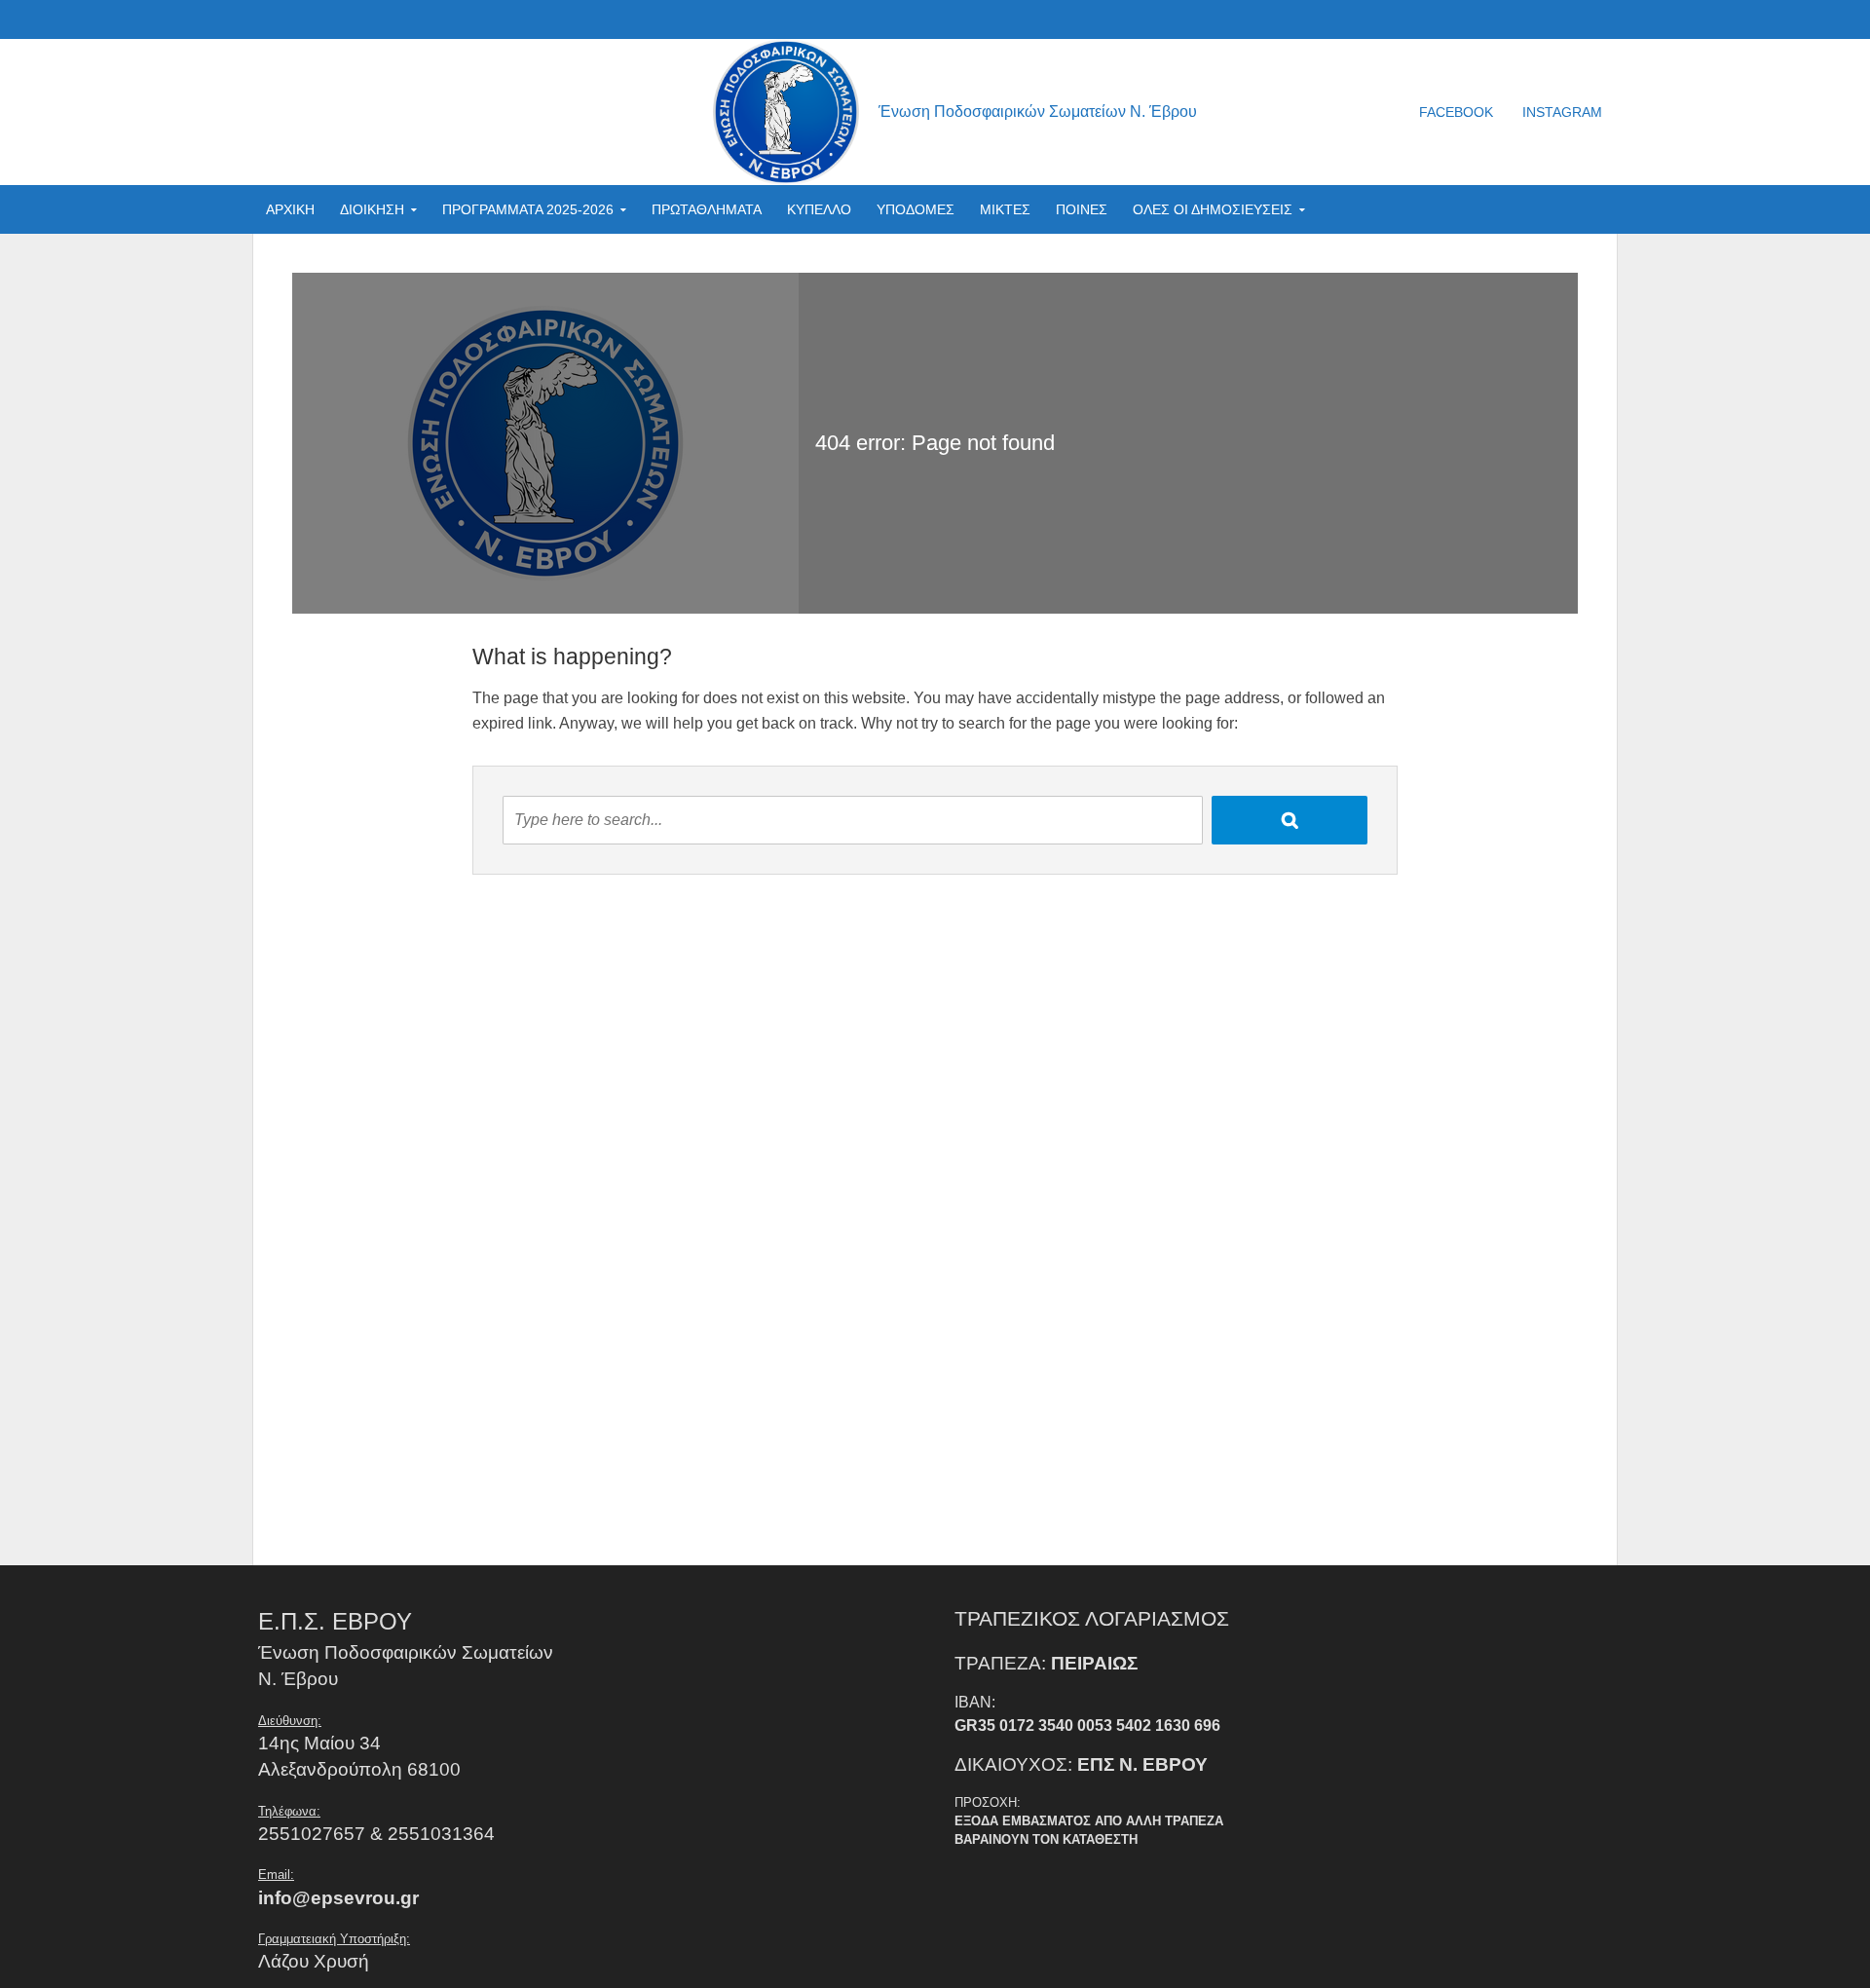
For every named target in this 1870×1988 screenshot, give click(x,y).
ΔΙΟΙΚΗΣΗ (372, 209)
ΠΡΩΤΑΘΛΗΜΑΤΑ (707, 209)
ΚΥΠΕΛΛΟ (819, 209)
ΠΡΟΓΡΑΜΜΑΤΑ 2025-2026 (528, 209)
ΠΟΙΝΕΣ (1082, 209)
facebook (1456, 112)
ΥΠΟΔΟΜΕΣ (916, 209)
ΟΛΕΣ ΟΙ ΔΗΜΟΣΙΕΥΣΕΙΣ (1213, 209)
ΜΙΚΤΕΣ (1005, 209)
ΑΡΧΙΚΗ (290, 209)
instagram (1562, 112)
